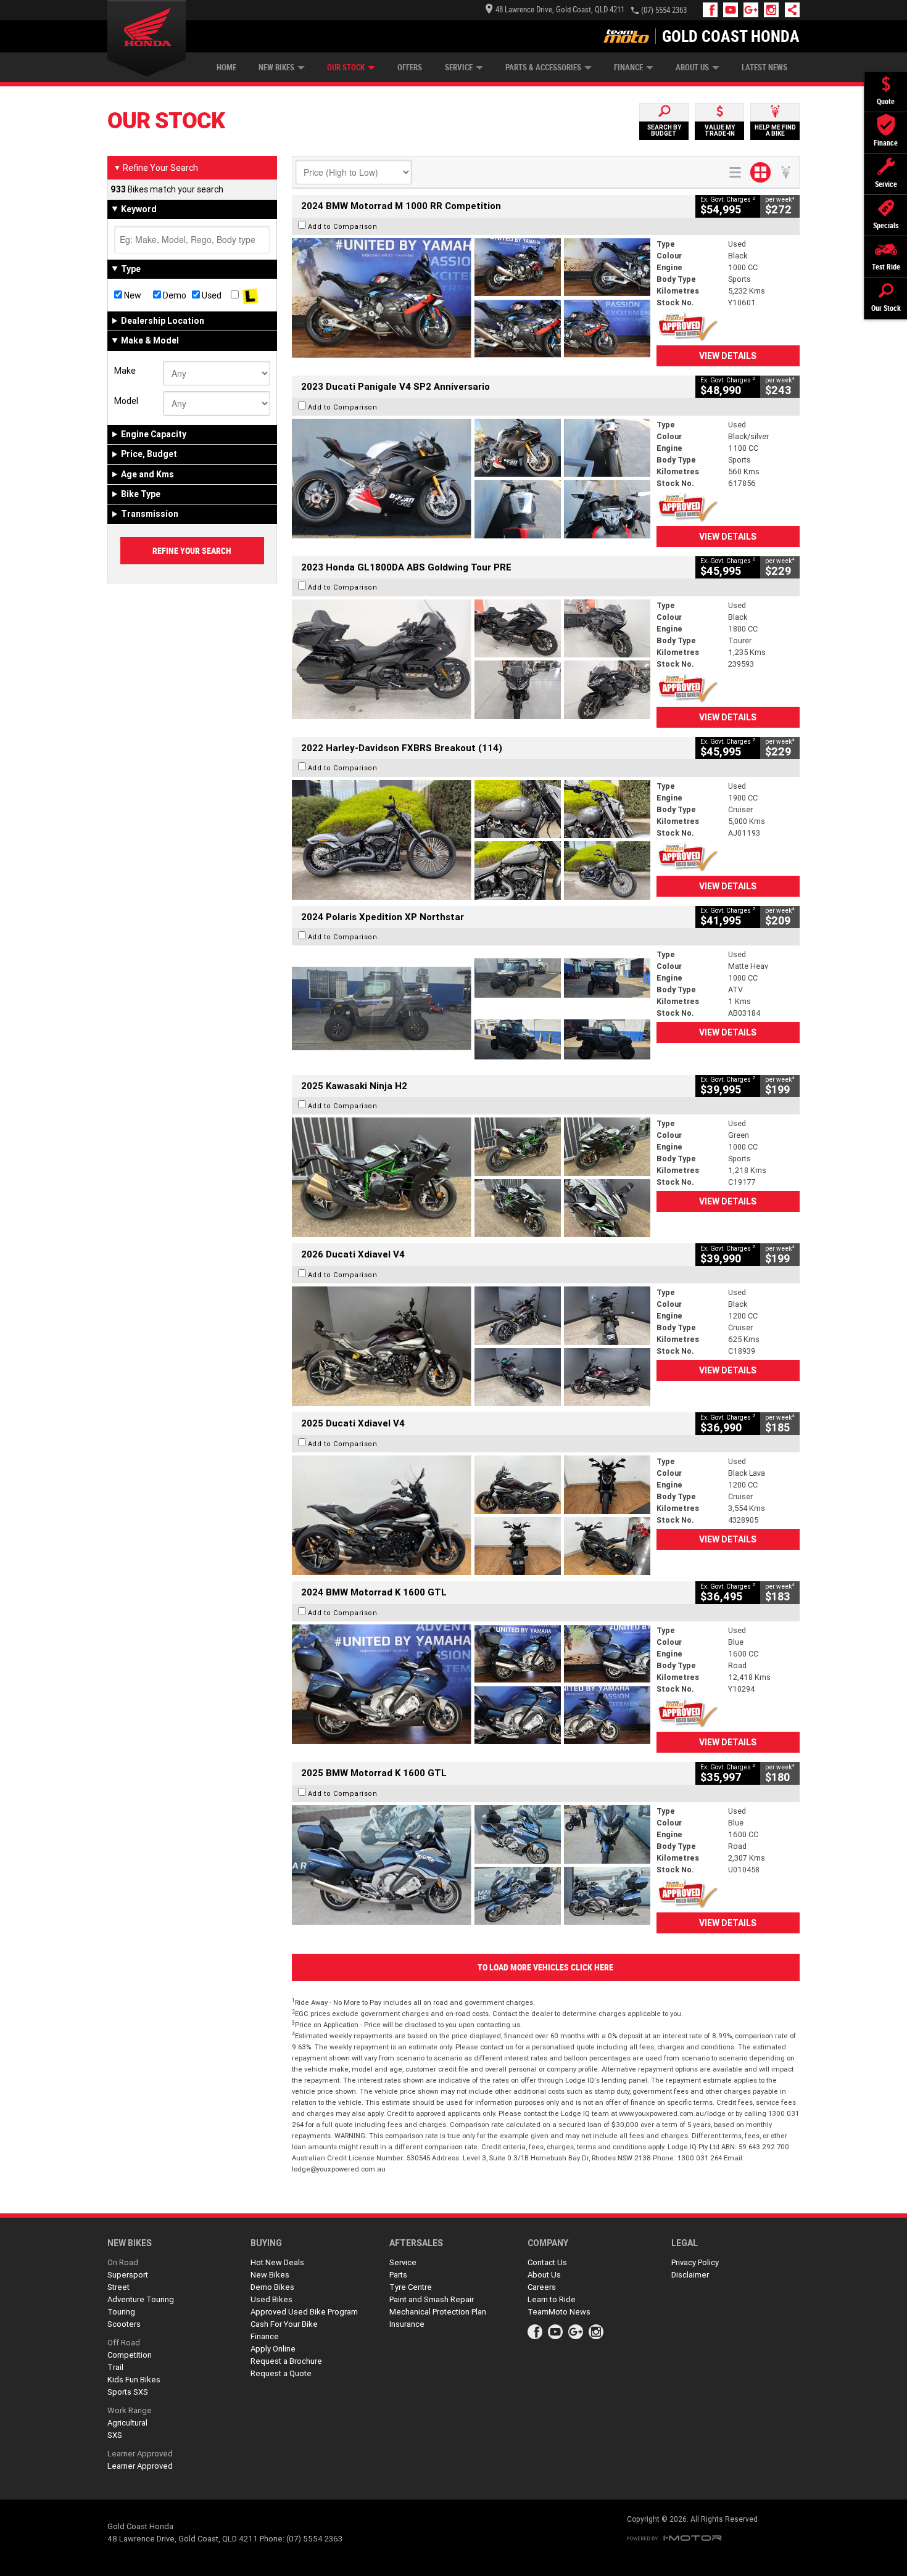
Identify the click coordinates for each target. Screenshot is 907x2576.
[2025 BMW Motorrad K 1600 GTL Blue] (471, 1865)
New (132, 295)
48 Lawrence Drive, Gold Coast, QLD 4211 (560, 10)
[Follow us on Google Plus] (754, 10)
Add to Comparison (343, 226)
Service (459, 68)
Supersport (128, 2275)
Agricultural (127, 2423)
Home (226, 68)
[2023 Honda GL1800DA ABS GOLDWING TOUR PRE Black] (471, 659)
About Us (692, 68)
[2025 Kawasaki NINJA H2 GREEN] (471, 1177)
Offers (410, 68)
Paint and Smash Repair (432, 2299)
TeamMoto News (559, 2312)
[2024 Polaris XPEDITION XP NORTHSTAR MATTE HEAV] (471, 1008)
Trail (115, 2367)
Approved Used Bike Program (304, 2312)
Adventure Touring (141, 2299)
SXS (115, 2435)
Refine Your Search (156, 168)
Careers (542, 2287)
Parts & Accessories (543, 68)
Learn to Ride (552, 2299)
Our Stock (346, 68)
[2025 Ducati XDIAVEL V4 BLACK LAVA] (471, 1515)
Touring (121, 2312)
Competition (130, 2355)
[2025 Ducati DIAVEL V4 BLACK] (471, 1346)
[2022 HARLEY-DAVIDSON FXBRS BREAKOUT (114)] (471, 840)
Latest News (764, 68)
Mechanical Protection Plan (438, 2312)
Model (126, 401)
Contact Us (547, 2262)
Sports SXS (128, 2392)
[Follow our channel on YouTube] (733, 10)
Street (118, 2287)
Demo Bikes (272, 2287)
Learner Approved (140, 2454)
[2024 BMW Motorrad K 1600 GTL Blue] (471, 1684)
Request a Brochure (286, 2361)
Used (211, 295)
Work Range (130, 2410)
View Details (728, 356)
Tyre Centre (411, 2287)
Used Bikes (271, 2299)
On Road (123, 2262)
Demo (174, 295)
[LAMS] (250, 295)
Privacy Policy (695, 2262)
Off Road (124, 2343)
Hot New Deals (277, 2262)
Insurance (407, 2324)
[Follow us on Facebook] (713, 10)
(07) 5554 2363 (664, 10)
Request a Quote (281, 2373)
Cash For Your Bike (284, 2324)
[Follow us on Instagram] (774, 10)
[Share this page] (789, 10)
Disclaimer (690, 2275)
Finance (628, 68)
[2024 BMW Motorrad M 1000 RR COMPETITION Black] (471, 298)
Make (125, 371)
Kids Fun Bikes (134, 2380)
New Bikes (276, 68)
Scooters (124, 2324)
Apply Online (273, 2349)
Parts (398, 2275)
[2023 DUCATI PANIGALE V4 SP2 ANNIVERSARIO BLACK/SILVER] (471, 479)
